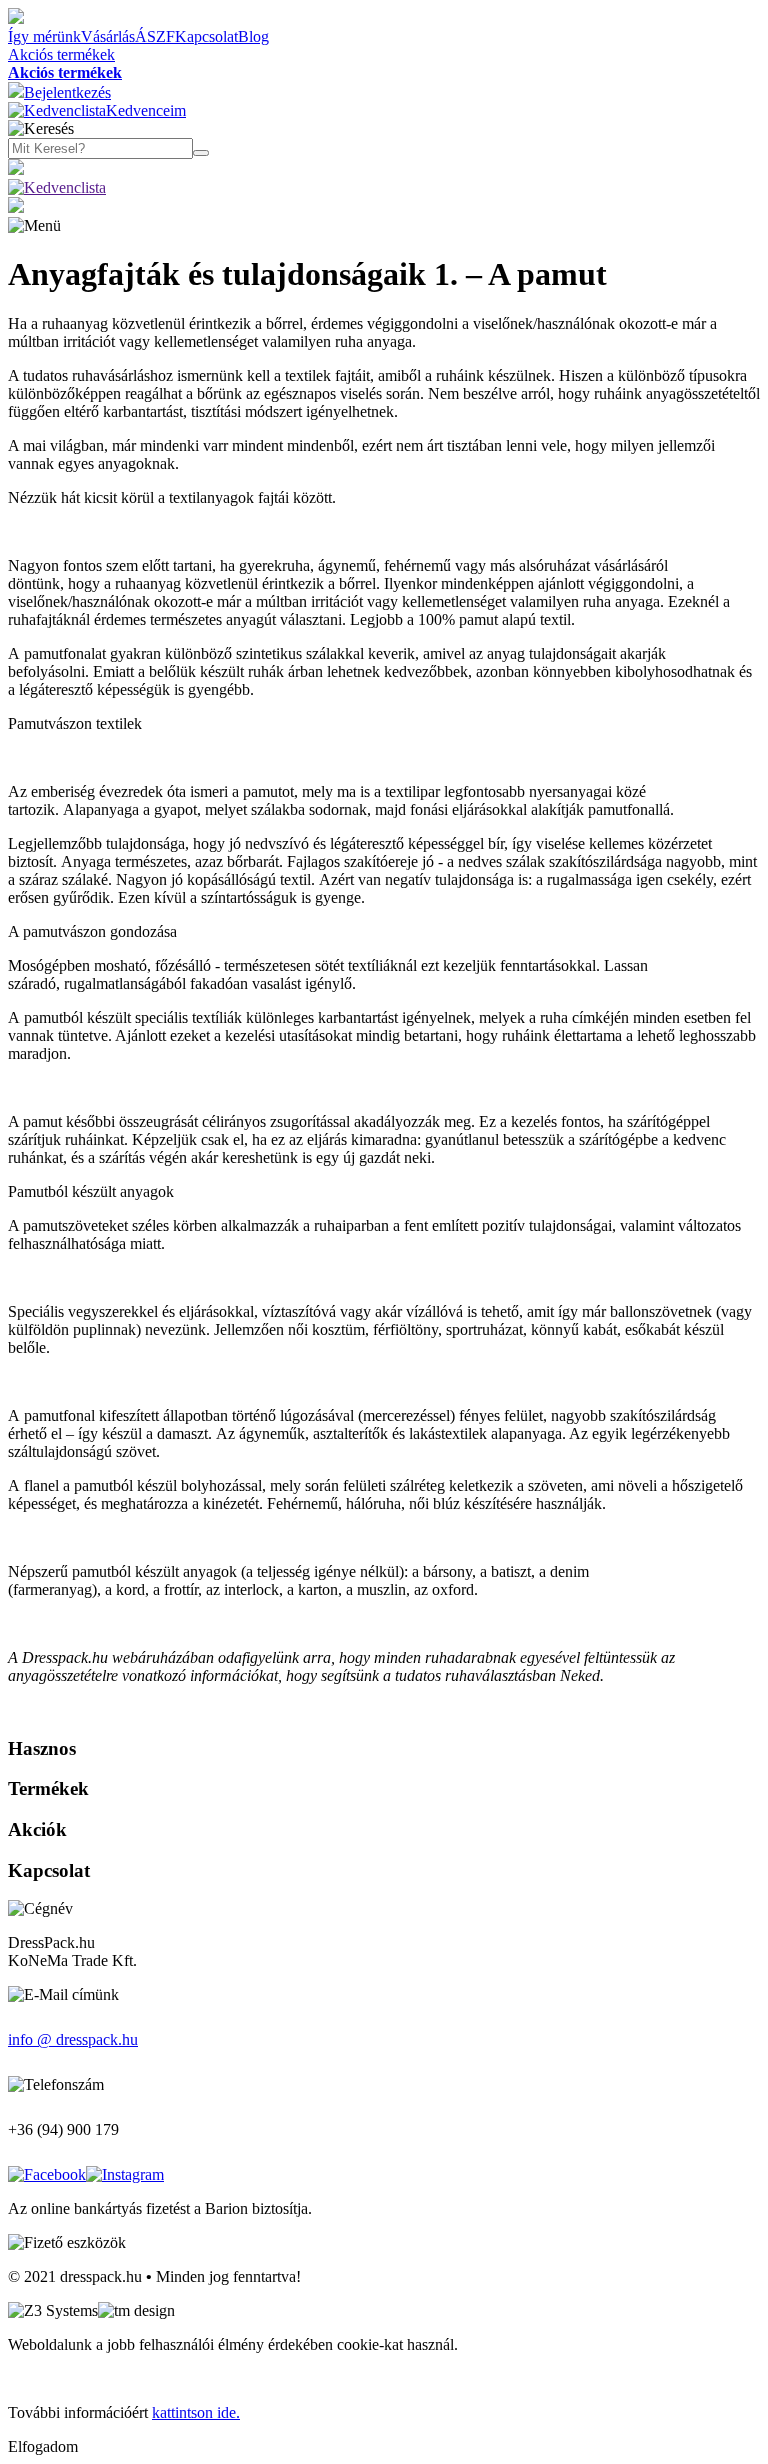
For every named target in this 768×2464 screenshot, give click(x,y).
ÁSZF (155, 36)
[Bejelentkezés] (16, 169)
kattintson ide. (196, 2412)
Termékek (48, 1788)
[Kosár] (16, 207)
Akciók (37, 1829)
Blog (253, 36)
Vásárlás (108, 36)
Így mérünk (44, 36)
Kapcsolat (206, 36)
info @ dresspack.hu (73, 2039)
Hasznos (42, 1748)
